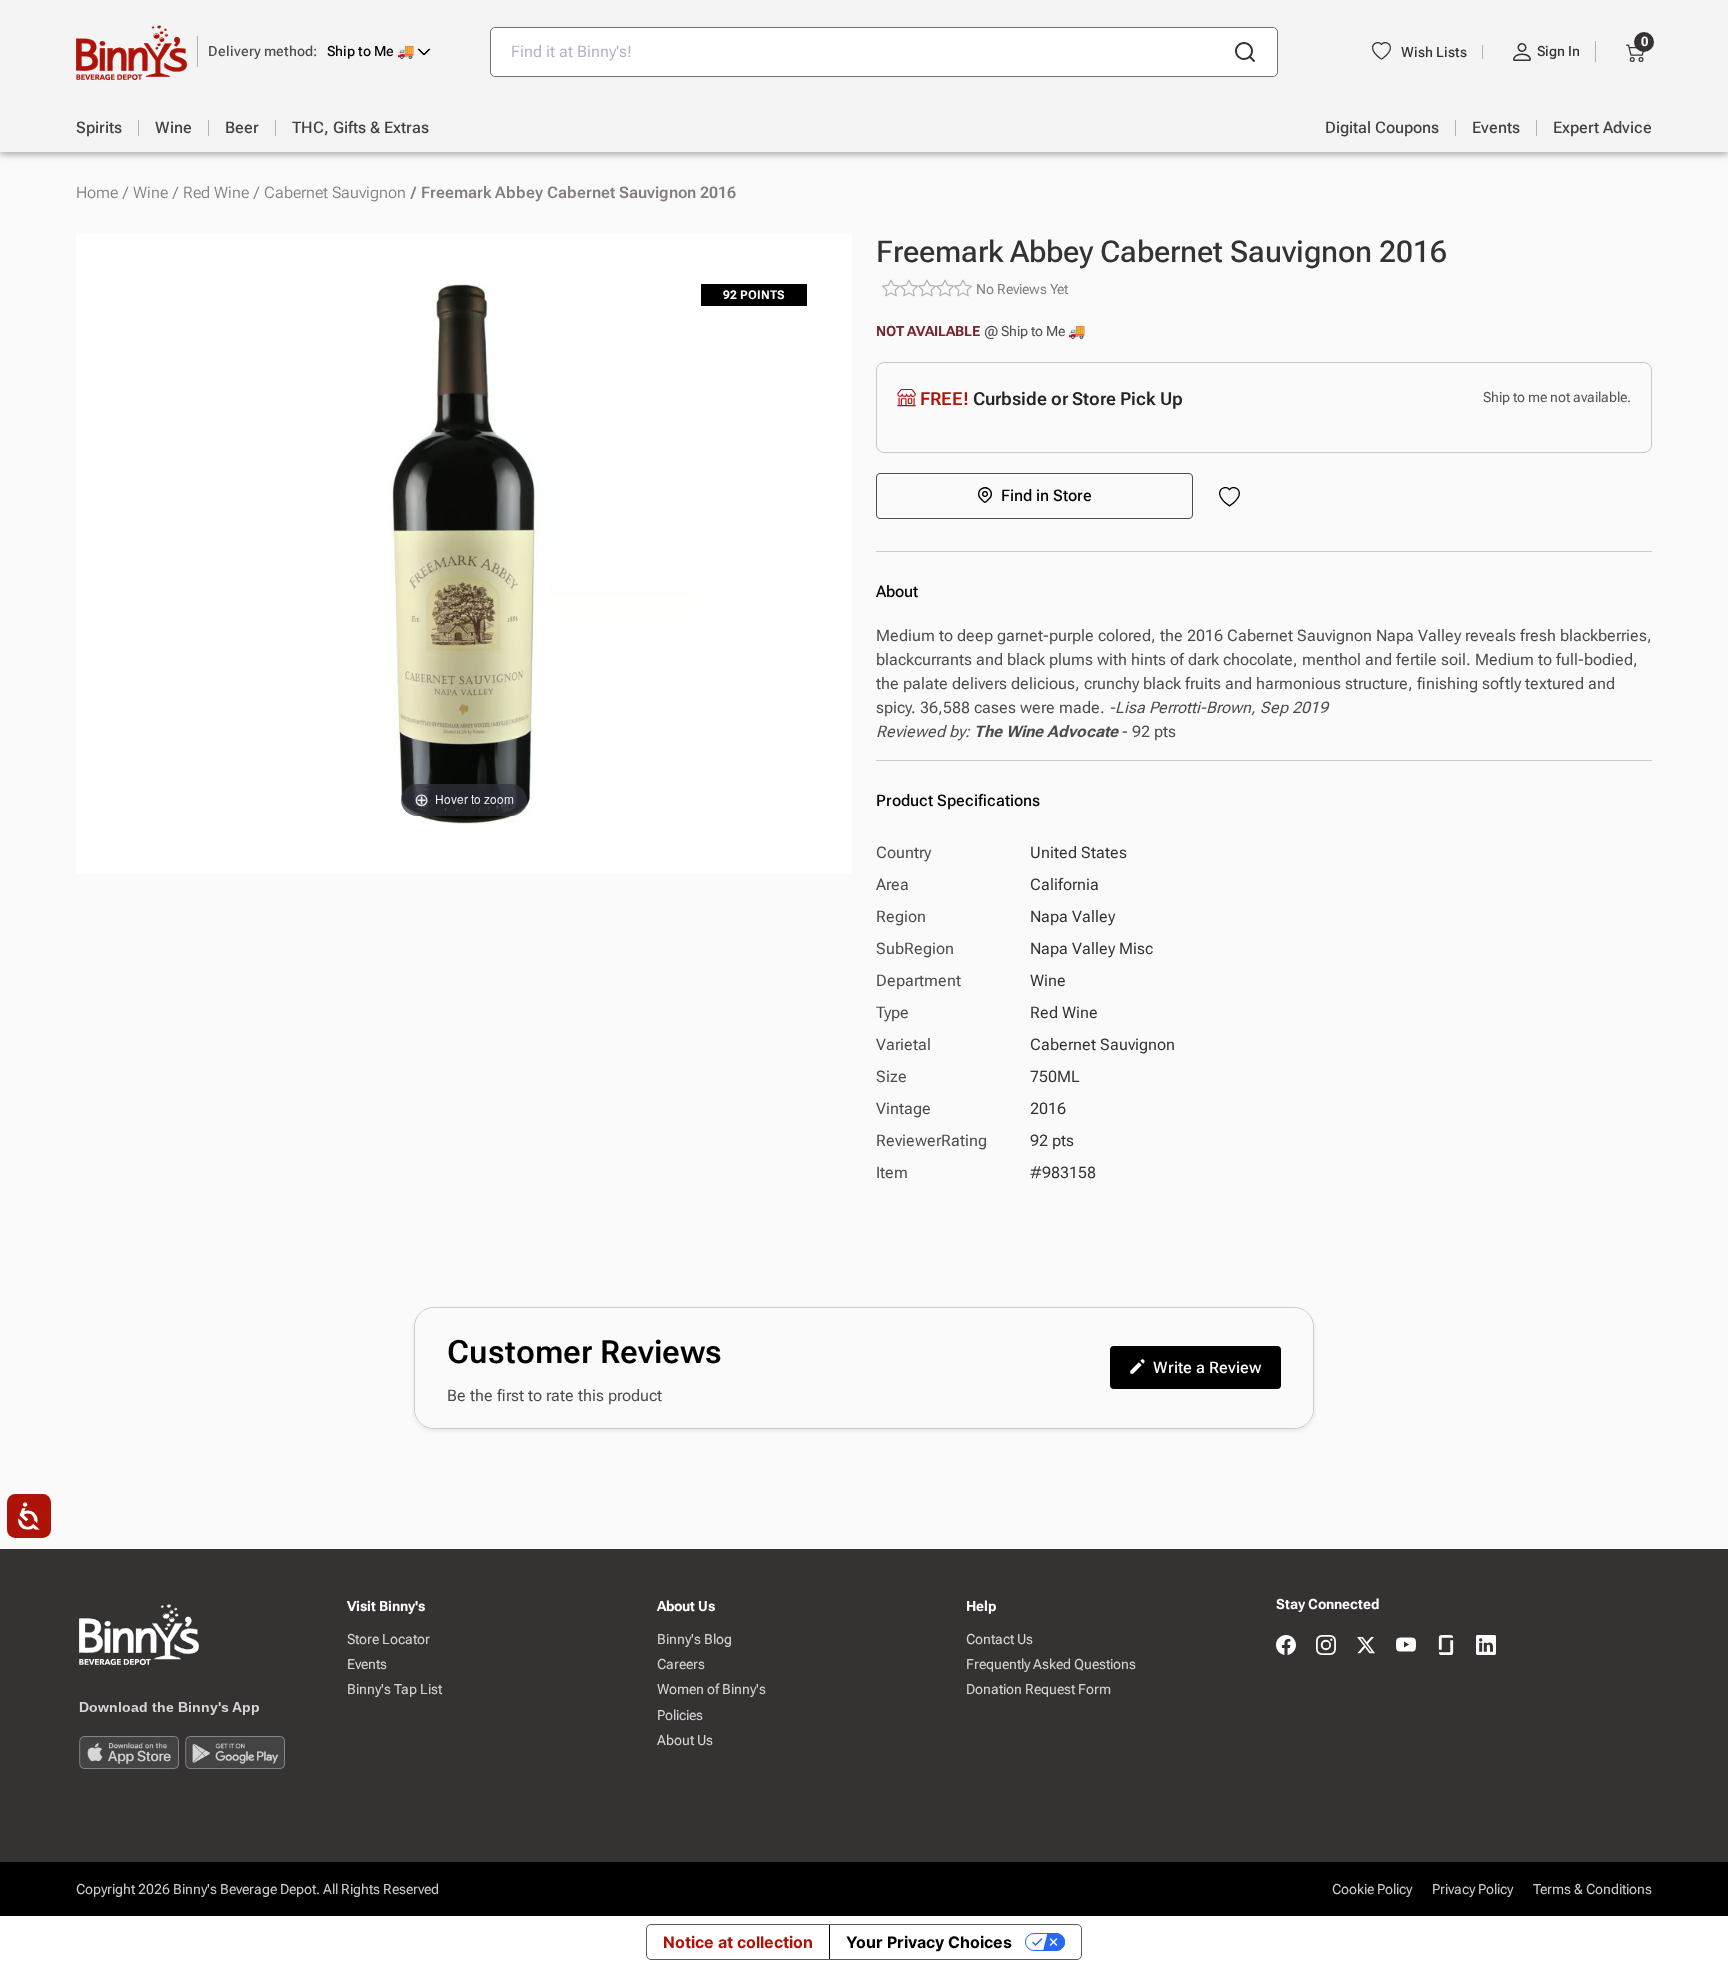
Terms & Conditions (1592, 1889)
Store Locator (388, 1639)
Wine (150, 193)
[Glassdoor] (1446, 1646)
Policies (680, 1715)
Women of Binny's (711, 1689)
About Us (685, 1740)
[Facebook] (1286, 1646)
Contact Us (999, 1639)
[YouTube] (1406, 1646)
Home (97, 193)
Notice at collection (738, 1942)
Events (367, 1664)
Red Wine (216, 193)
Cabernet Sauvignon (335, 193)
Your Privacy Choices (929, 1942)
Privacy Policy (1472, 1889)
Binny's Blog (694, 1639)
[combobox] (884, 52)
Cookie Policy (1372, 1889)
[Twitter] (1366, 1646)
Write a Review (1207, 1367)
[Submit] (1245, 52)
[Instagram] (1326, 1646)
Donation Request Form (1038, 1689)
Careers (681, 1664)
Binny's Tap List (394, 1689)
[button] (319, 51)
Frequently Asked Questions (1051, 1664)
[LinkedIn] (1486, 1646)
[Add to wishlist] (1233, 498)
